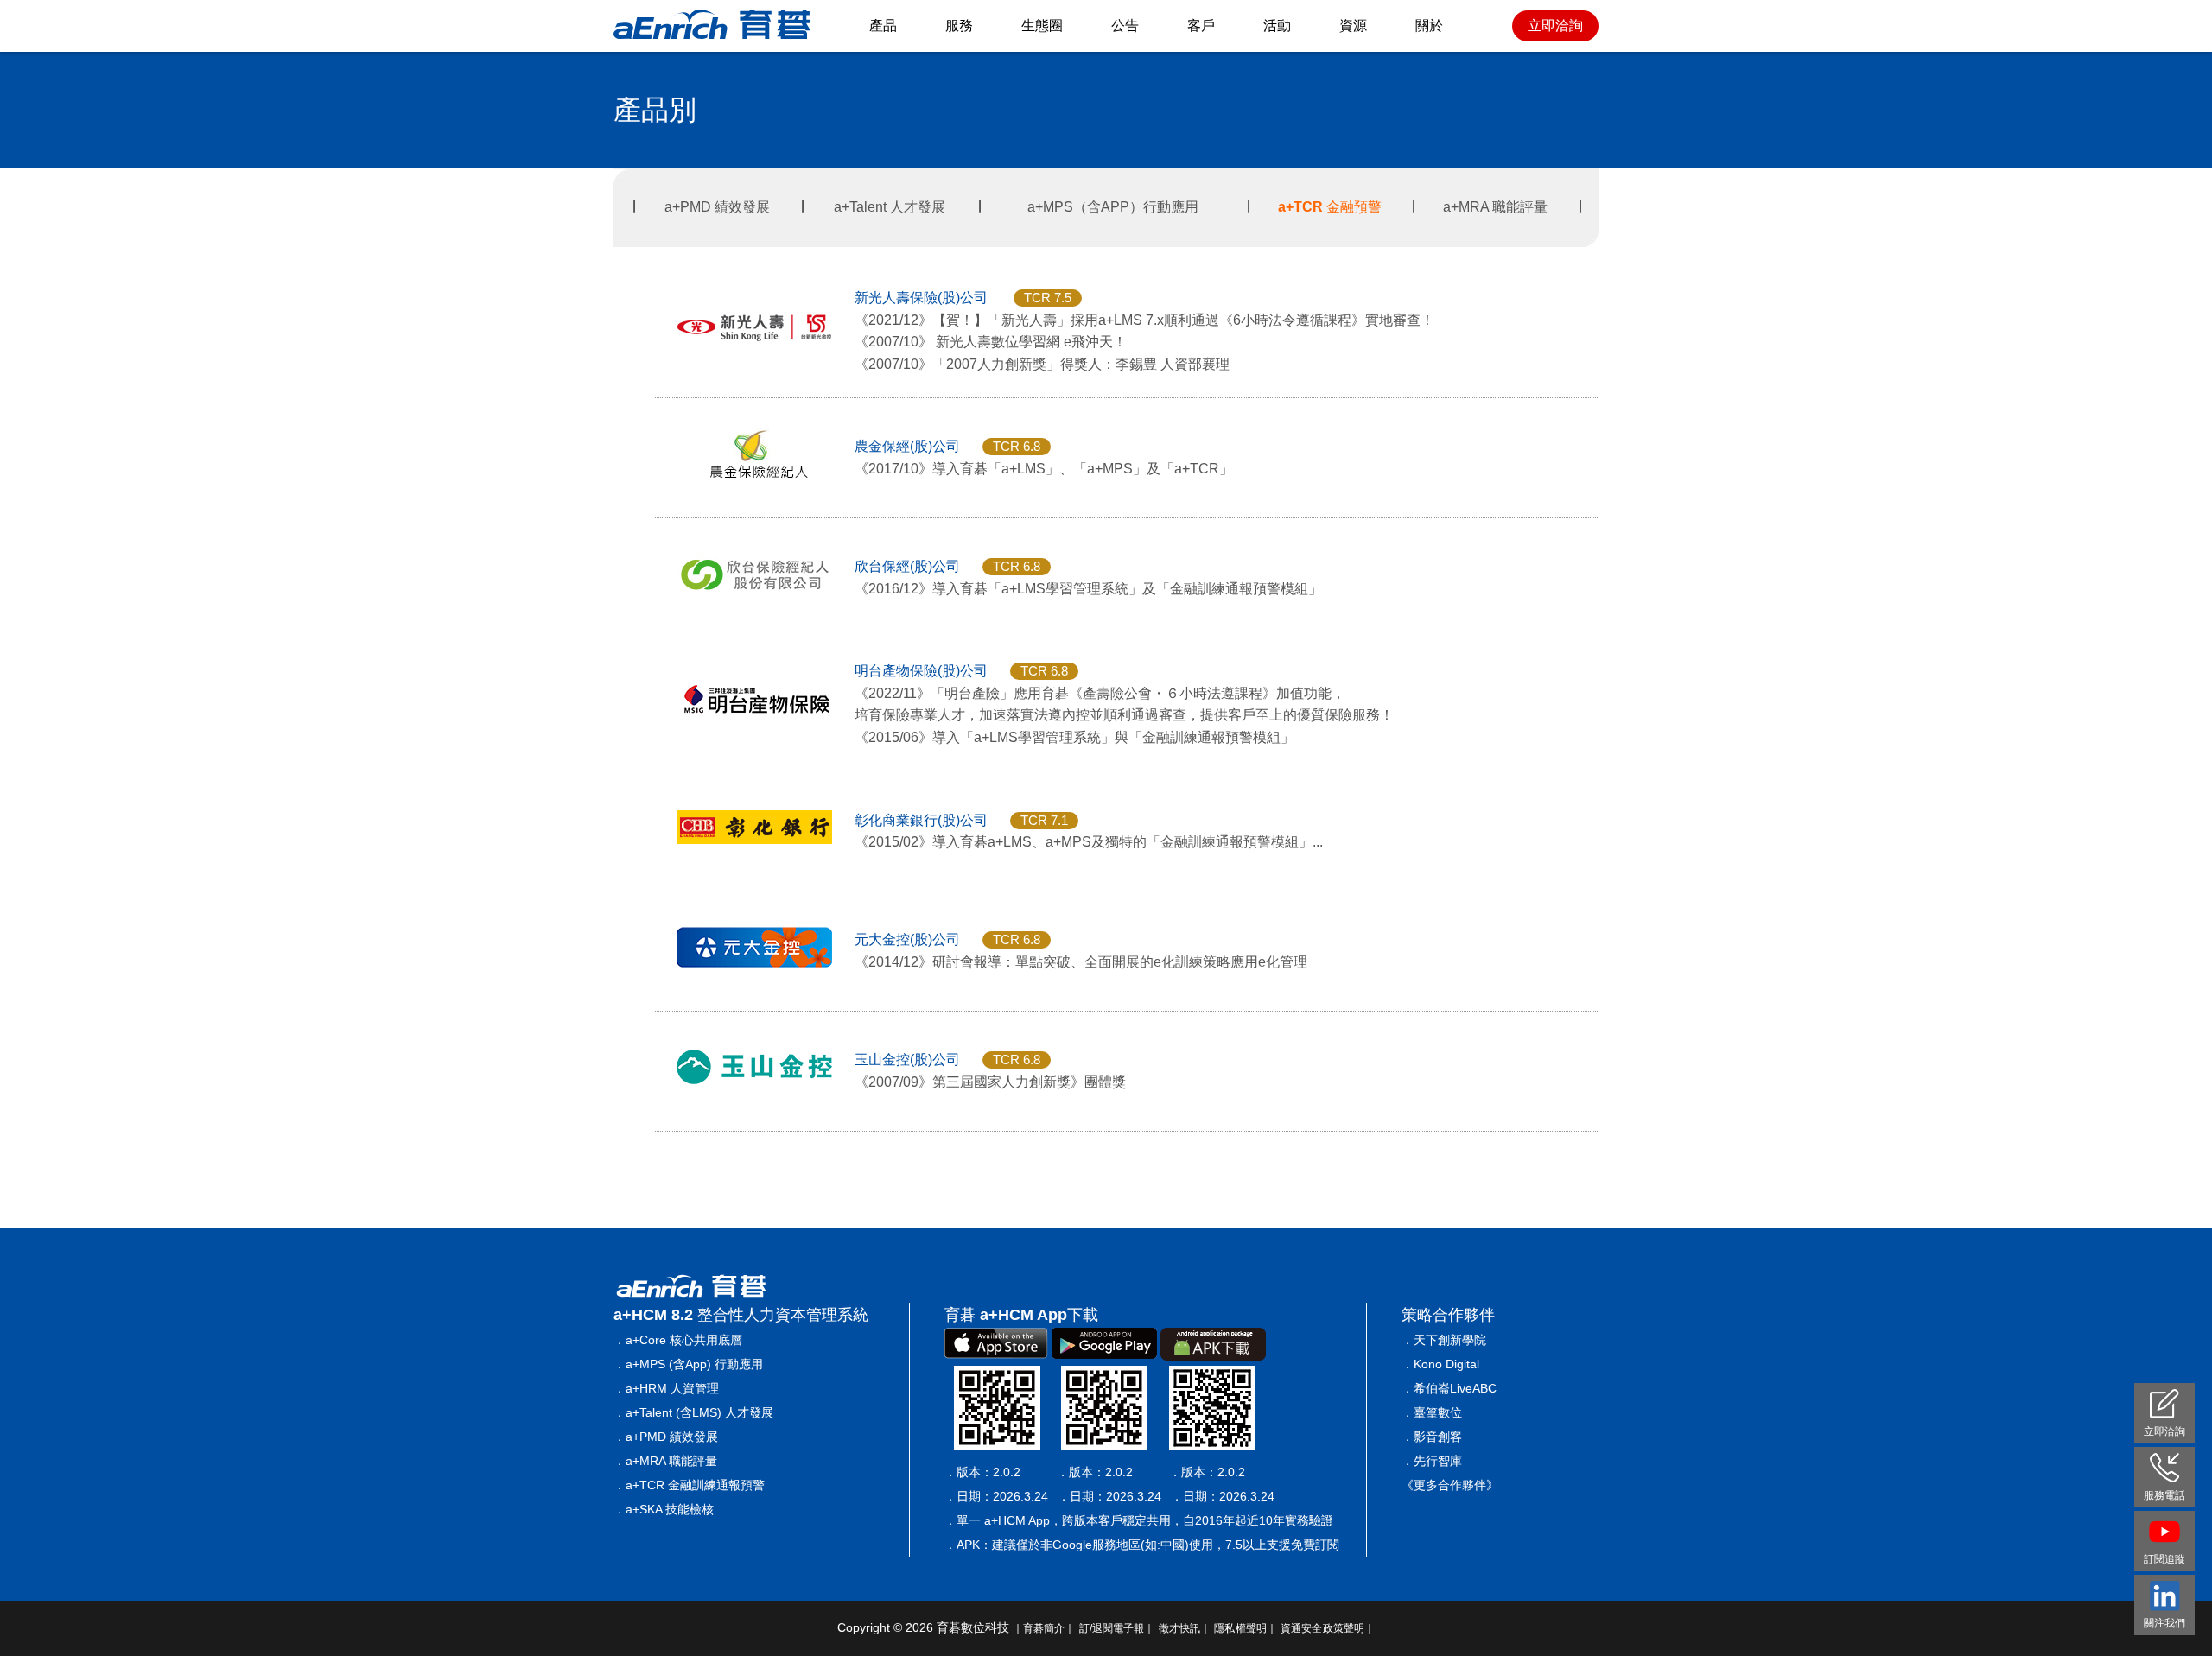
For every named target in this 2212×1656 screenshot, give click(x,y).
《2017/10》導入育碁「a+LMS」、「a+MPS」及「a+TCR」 (1044, 469)
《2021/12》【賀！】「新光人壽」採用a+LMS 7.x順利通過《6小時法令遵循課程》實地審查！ (1144, 320)
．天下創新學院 (1444, 1340)
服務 (959, 25)
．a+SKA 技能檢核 (664, 1509)
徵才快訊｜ (1185, 1628)
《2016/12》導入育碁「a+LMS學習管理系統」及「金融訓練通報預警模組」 (1088, 589)
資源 (1353, 25)
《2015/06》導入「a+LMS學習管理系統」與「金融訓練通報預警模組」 (1074, 737)
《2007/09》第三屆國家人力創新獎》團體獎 (990, 1082)
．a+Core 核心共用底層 (678, 1340)
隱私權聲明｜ (1246, 1628)
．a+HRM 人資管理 (666, 1388)
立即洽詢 (1555, 25)
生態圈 (1042, 25)
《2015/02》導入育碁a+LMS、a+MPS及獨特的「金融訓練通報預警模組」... (1089, 842)
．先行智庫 (1432, 1461)
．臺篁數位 (1432, 1412)
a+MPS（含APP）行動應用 (1113, 207)
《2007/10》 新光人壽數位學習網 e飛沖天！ (991, 342)
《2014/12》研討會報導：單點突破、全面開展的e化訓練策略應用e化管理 (1081, 962)
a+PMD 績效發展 (717, 207)
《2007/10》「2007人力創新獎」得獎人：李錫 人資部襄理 (1042, 364)
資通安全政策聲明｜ (1328, 1628)
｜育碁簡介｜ (1044, 1628)
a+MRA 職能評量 (1495, 207)
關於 (1429, 25)
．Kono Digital (1440, 1364)
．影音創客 (1432, 1437)
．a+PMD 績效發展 (666, 1437)
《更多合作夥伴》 (1450, 1485)
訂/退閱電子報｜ (1117, 1628)
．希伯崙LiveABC (1449, 1388)
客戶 (1201, 25)
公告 (1125, 25)
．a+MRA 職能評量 (665, 1461)
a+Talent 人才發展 (890, 207)
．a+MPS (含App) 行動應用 (688, 1364)
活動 (1277, 25)
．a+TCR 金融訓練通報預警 (689, 1485)
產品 (883, 25)
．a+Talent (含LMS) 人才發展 (693, 1412)
